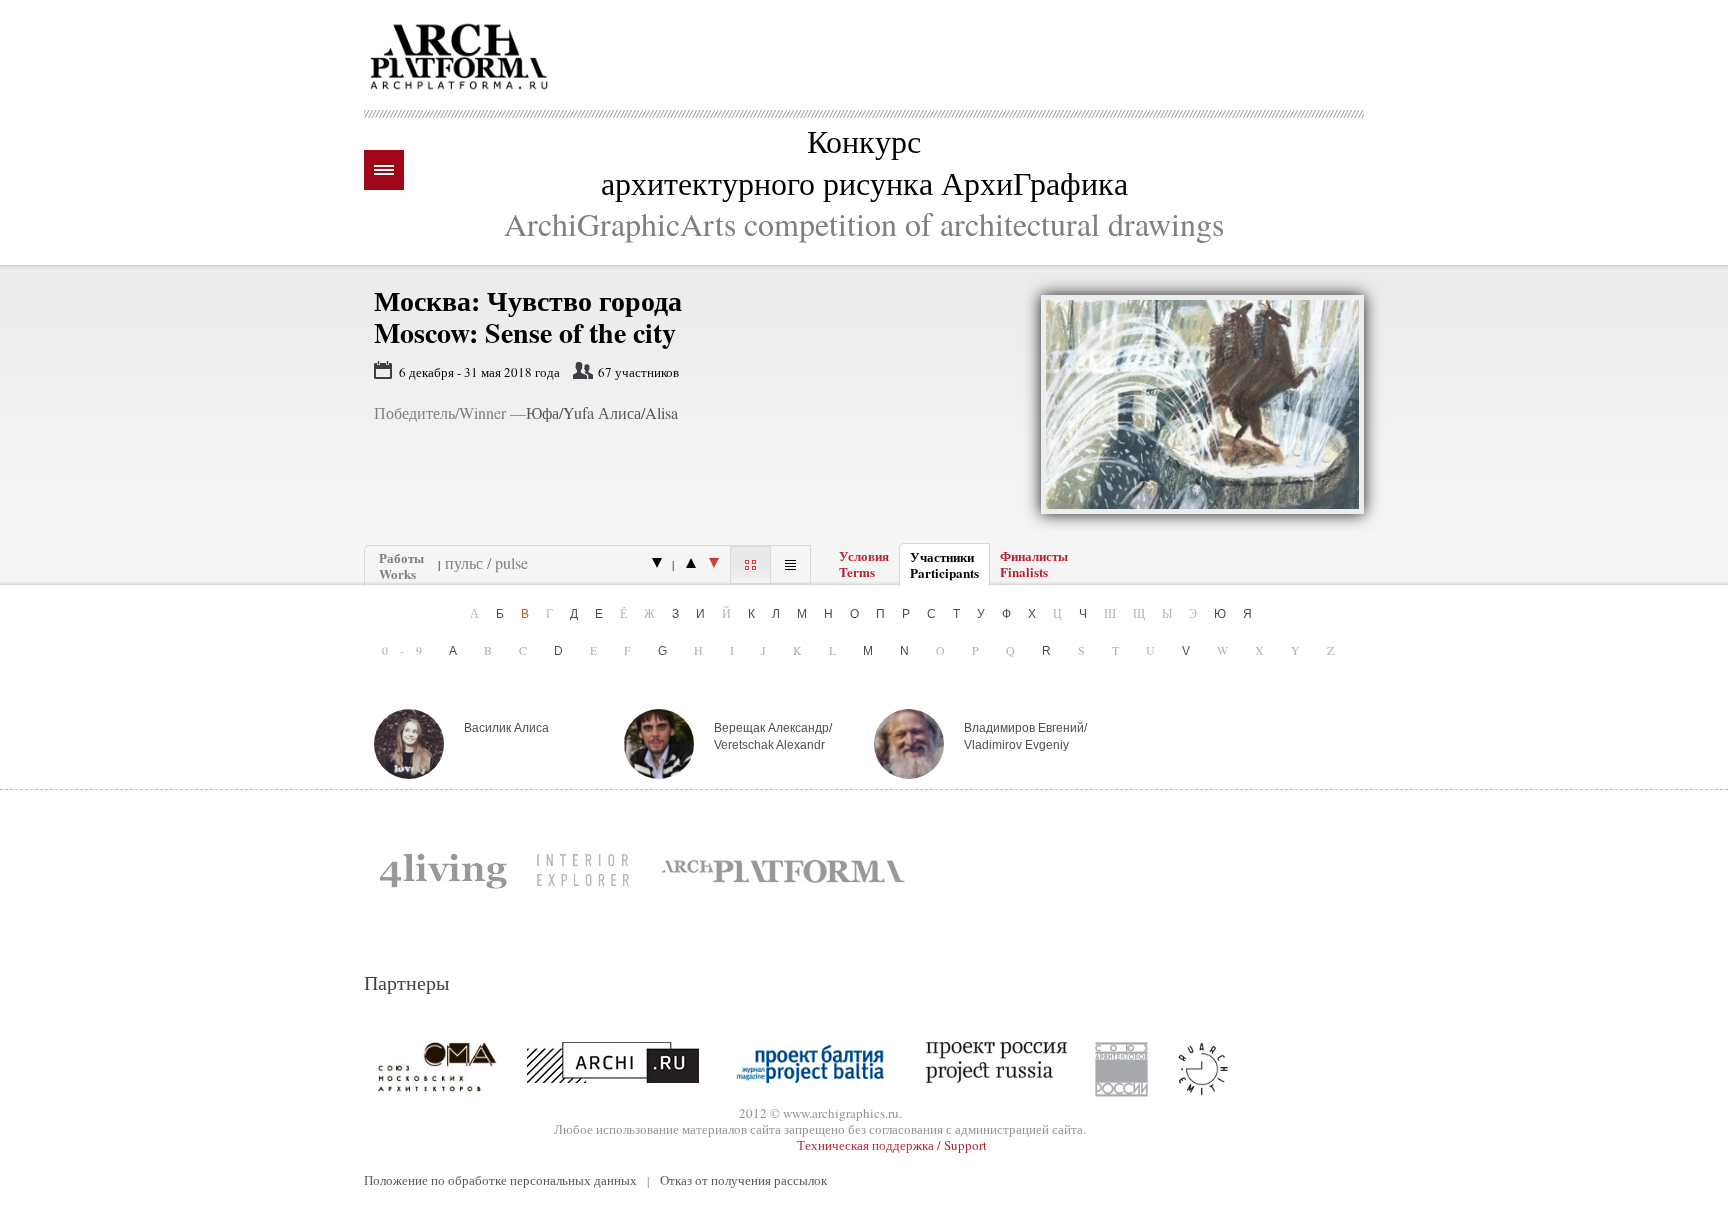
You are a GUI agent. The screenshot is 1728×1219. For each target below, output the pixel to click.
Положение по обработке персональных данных (500, 1180)
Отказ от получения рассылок (743, 1180)
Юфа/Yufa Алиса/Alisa (602, 412)
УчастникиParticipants (944, 565)
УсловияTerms (864, 564)
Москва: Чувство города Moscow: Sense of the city (528, 316)
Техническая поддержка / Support (892, 1145)
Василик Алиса (506, 728)
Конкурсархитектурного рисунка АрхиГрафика (864, 161)
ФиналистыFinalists (1034, 564)
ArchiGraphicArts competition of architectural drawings (864, 223)
